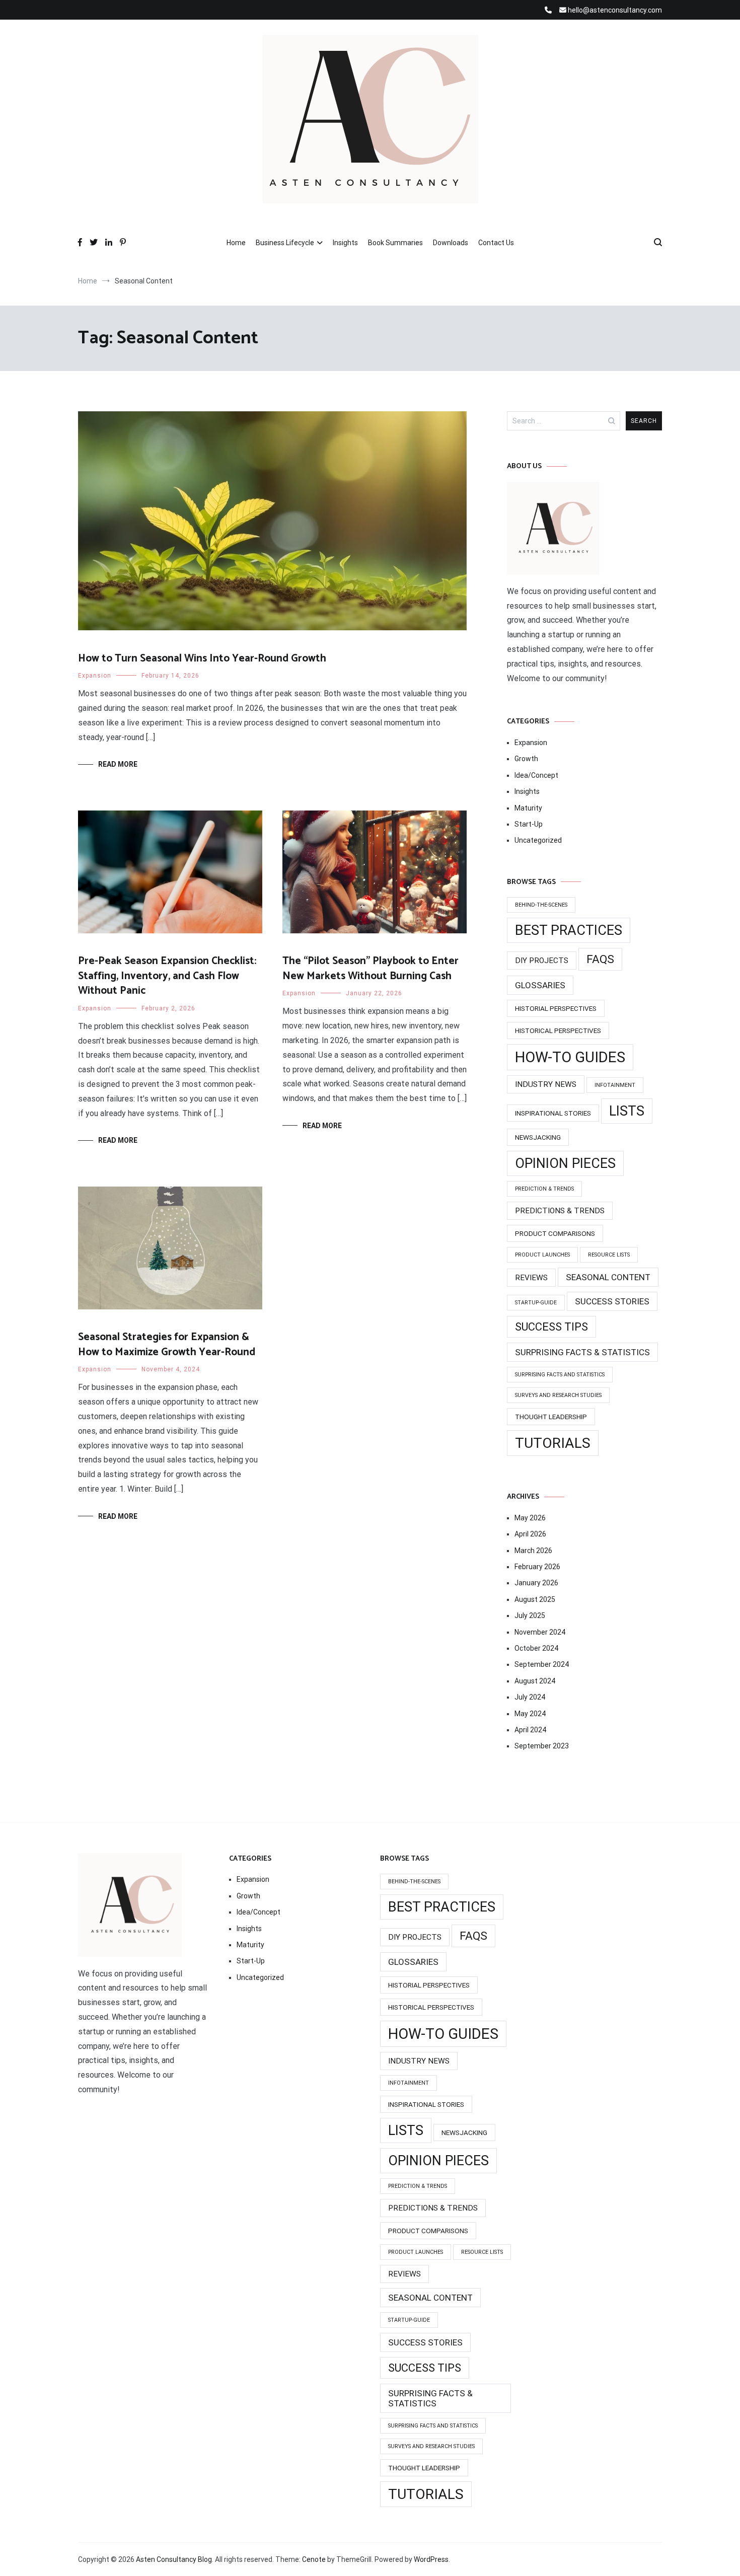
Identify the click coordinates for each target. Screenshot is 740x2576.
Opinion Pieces (565, 1163)
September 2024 (542, 1664)
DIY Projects (542, 961)
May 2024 (530, 1714)
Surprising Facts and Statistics (560, 1375)
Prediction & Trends (544, 1189)
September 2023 (542, 1746)
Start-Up (529, 824)
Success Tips (551, 1327)
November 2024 (540, 1632)
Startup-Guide (536, 1303)
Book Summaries (395, 243)
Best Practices (569, 930)
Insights (345, 243)
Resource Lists (609, 1255)
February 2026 (537, 1567)
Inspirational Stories (553, 1113)
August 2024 (535, 1681)
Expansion (95, 676)
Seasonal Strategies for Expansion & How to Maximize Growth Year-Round (167, 1344)
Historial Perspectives (556, 1008)
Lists (627, 1111)
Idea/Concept (536, 775)
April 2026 (530, 1534)
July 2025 (530, 1615)
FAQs (600, 959)
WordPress (431, 2559)
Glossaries (540, 985)
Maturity (528, 808)
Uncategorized (538, 840)
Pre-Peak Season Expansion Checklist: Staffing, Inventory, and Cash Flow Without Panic (167, 976)
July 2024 (530, 1697)
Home (236, 243)
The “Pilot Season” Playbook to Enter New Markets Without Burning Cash (371, 968)
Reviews (531, 1278)
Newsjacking (538, 1137)
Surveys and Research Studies (558, 1395)
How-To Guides (570, 1057)
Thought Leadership (551, 1417)
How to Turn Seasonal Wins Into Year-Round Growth (202, 658)
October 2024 (536, 1648)
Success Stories (612, 1301)
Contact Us (496, 243)
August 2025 (535, 1599)
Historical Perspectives (558, 1031)
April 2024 (530, 1730)
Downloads (451, 243)
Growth (526, 759)
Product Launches (542, 1255)
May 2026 (530, 1518)
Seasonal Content (608, 1277)
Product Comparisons (555, 1233)
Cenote (314, 2559)
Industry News (546, 1084)
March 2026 (533, 1551)
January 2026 (536, 1583)
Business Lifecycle (285, 243)
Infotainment (615, 1085)
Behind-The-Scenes (541, 905)
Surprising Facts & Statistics (582, 1352)
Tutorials (553, 1443)
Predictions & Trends (560, 1211)
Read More (118, 764)
